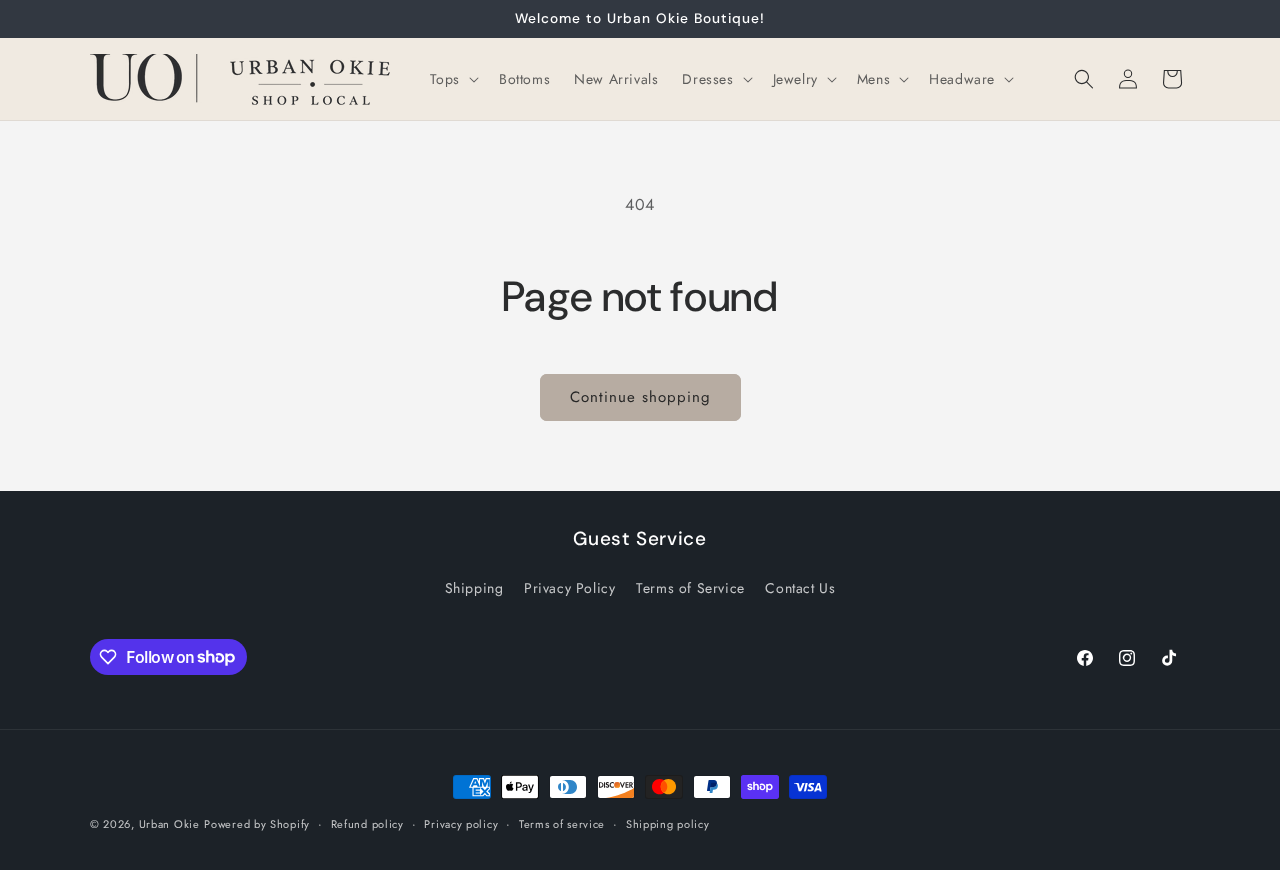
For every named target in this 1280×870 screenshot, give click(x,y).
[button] (452, 79)
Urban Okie (169, 824)
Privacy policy (461, 823)
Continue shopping (640, 397)
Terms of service (562, 823)
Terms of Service (690, 588)
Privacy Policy (569, 588)
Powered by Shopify (257, 824)
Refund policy (367, 823)
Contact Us (800, 588)
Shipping (474, 588)
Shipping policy (668, 823)
